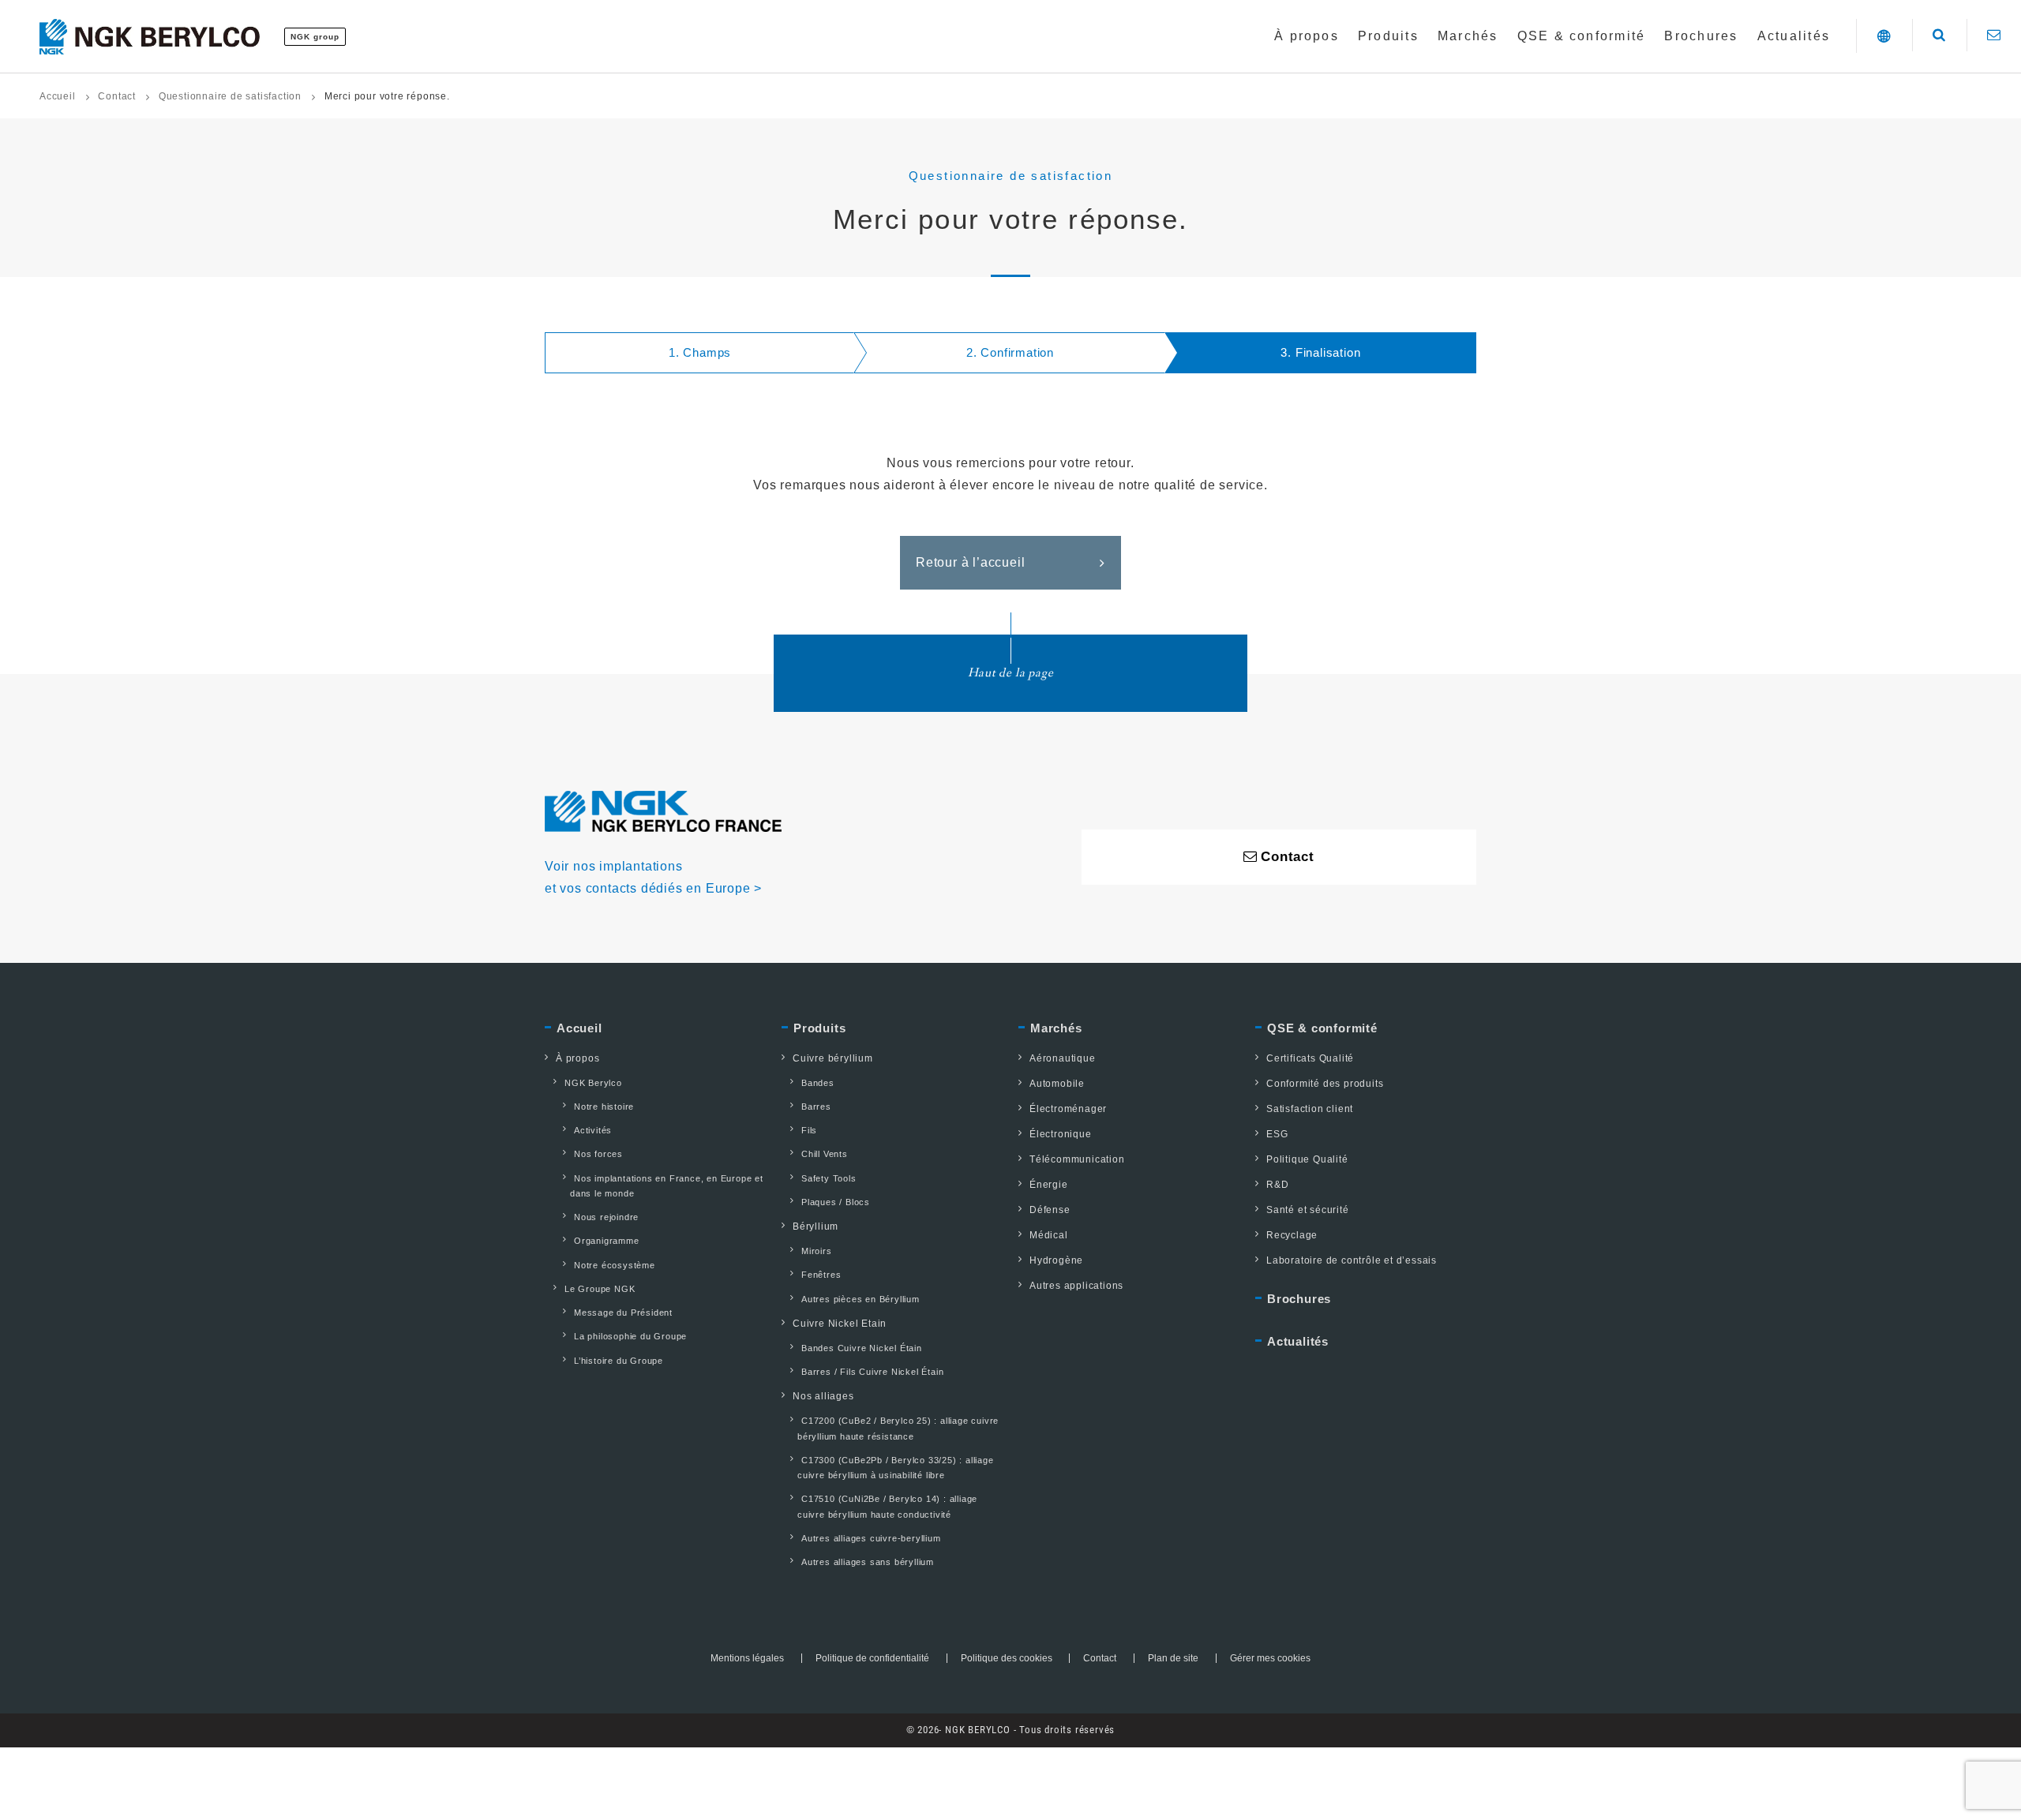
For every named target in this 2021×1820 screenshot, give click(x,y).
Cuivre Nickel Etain (840, 1324)
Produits (819, 1028)
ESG (1277, 1134)
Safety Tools (829, 1178)
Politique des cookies (1007, 1658)
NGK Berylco (593, 1083)
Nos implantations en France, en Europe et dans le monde (667, 1186)
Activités (593, 1130)
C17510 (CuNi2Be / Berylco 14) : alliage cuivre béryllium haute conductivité (887, 1506)
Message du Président (623, 1313)
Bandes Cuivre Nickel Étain (862, 1348)
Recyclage (1292, 1235)
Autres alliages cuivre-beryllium (871, 1538)
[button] (1884, 36)
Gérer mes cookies (1270, 1658)
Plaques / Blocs (836, 1202)
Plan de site (1173, 1658)
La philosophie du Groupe (630, 1336)
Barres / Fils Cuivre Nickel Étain (872, 1372)
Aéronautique (1063, 1058)
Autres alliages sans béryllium (868, 1562)
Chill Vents (825, 1154)
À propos (577, 1058)
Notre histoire (604, 1107)
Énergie (1049, 1185)
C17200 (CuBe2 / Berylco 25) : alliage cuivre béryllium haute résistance (898, 1428)
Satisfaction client (1310, 1109)
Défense (1050, 1210)
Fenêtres (821, 1275)
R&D (1277, 1185)
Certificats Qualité (1310, 1058)
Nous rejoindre (606, 1217)
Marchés (1056, 1028)
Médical (1049, 1235)
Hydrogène (1056, 1260)
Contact (117, 96)
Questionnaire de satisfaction (230, 96)
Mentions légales (747, 1658)
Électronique (1061, 1134)
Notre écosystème (615, 1265)
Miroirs (817, 1251)
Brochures (1299, 1299)
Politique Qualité (1307, 1159)
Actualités (1298, 1341)
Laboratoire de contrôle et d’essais (1352, 1260)
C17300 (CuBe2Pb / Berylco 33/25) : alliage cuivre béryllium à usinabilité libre (896, 1468)
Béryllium (816, 1226)
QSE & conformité (1322, 1028)
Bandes (818, 1083)
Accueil (58, 96)
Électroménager (1068, 1109)
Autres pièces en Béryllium (861, 1299)
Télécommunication (1077, 1159)
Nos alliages (823, 1396)
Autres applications (1076, 1286)
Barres (816, 1107)
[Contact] (1994, 35)
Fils (809, 1130)
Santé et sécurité (1308, 1210)
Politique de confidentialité (872, 1658)
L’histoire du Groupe (619, 1361)
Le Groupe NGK (600, 1289)
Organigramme (607, 1241)
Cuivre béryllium (833, 1058)
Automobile (1057, 1084)
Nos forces (598, 1154)
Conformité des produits (1325, 1084)
